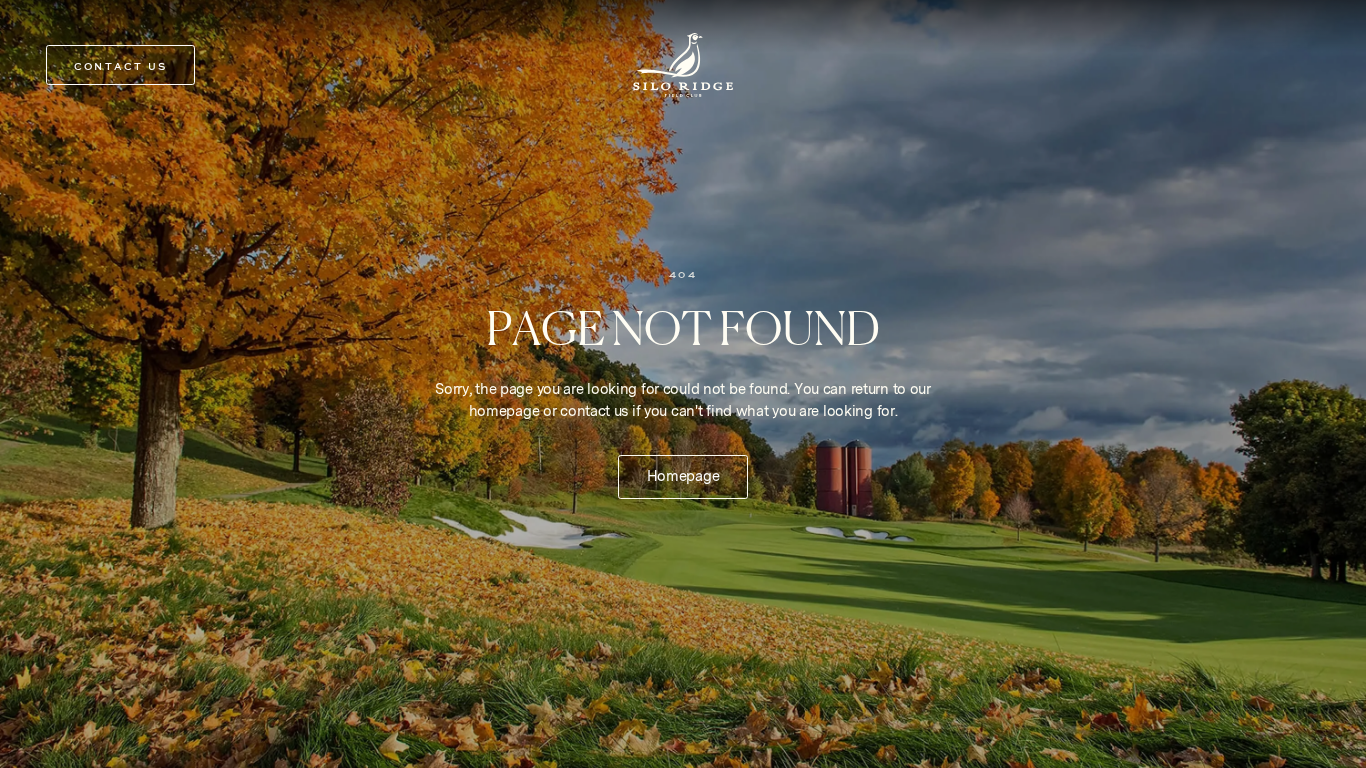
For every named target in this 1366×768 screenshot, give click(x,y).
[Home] (683, 65)
